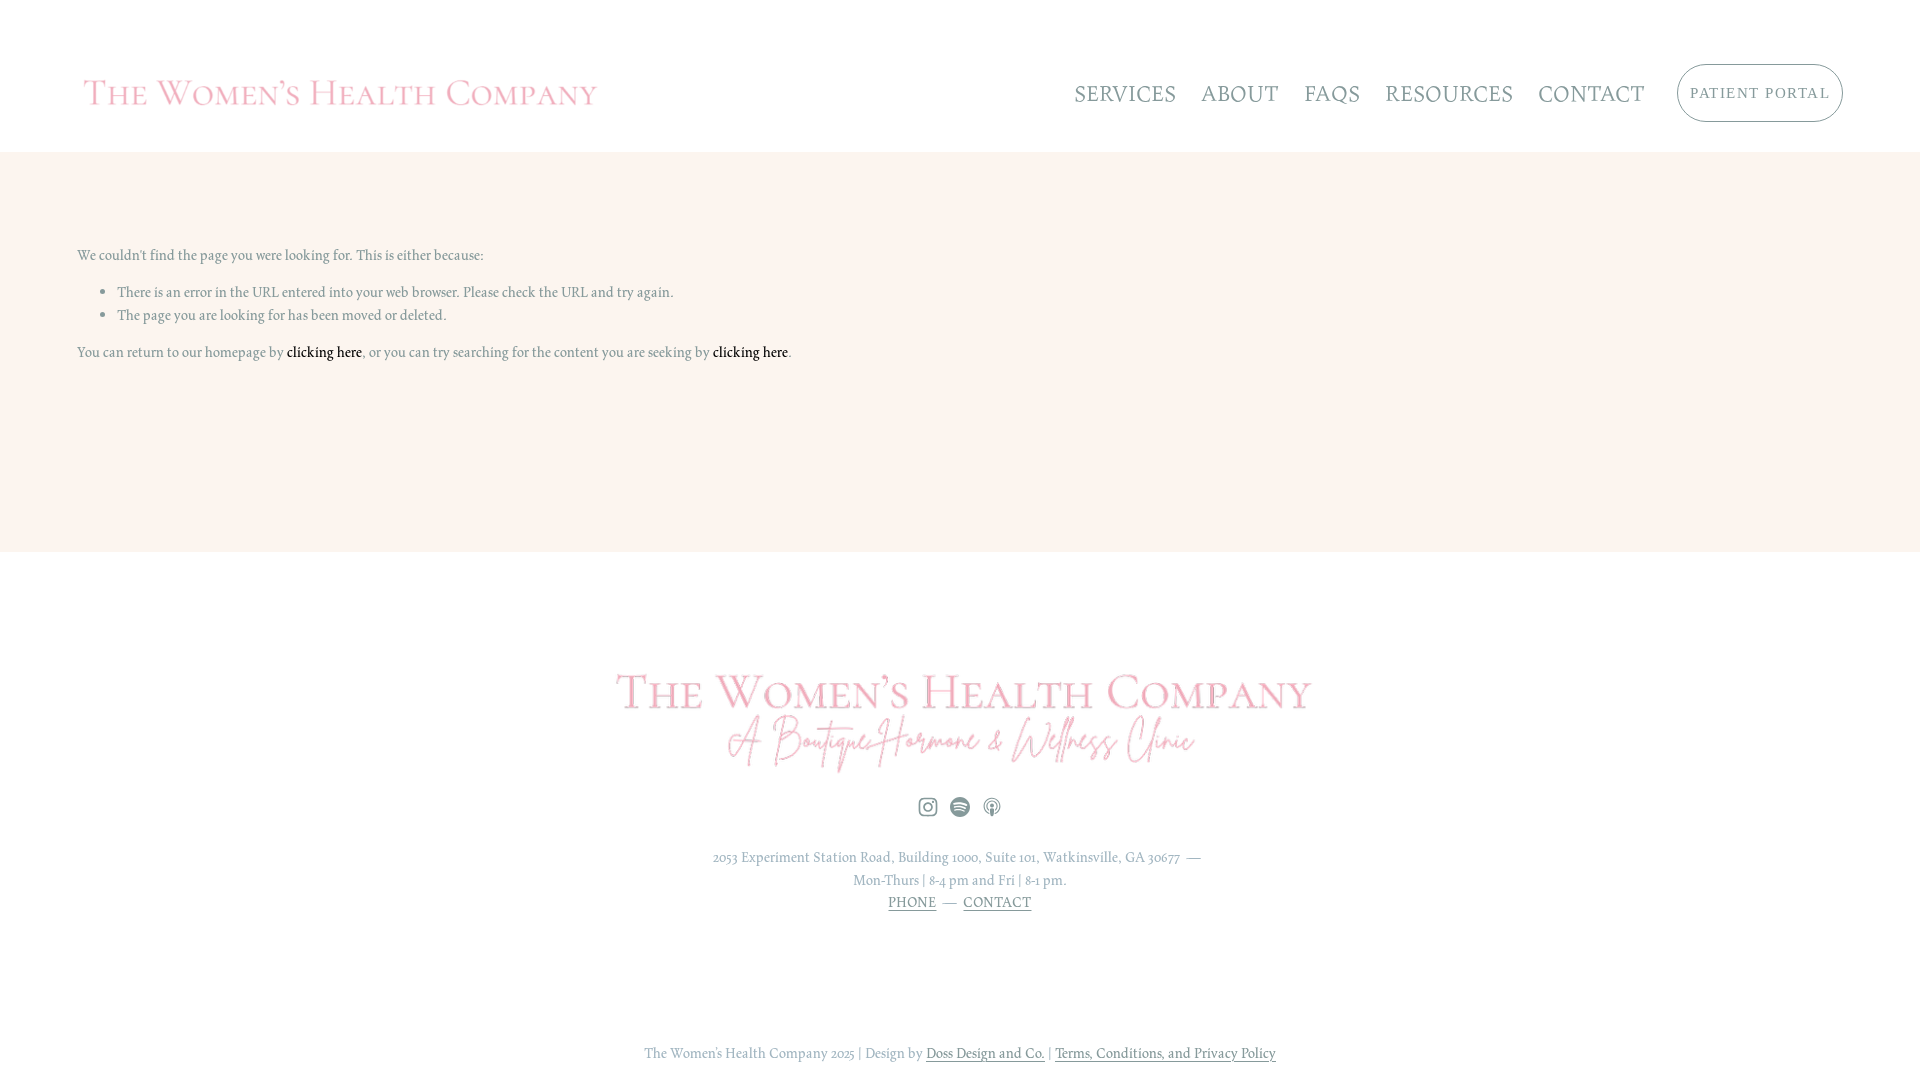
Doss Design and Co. (985, 1053)
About (1240, 93)
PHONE (912, 902)
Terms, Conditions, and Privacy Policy (1165, 1053)
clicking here (324, 352)
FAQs (1332, 93)
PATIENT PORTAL (1760, 93)
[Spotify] (960, 807)
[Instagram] (928, 807)
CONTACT (997, 902)
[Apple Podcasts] (992, 807)
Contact (1591, 93)
